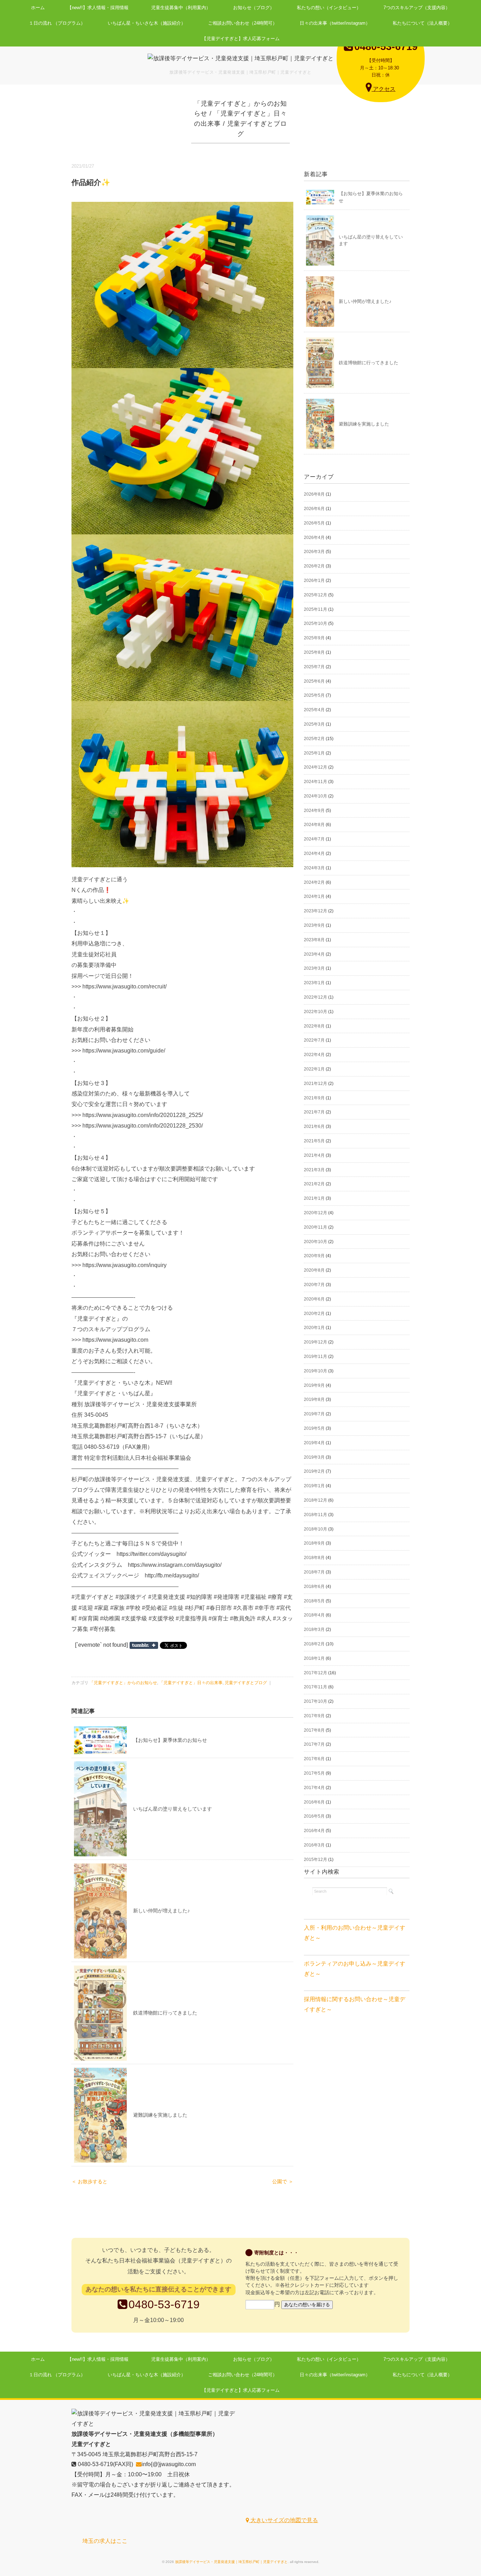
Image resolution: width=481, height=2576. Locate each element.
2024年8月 (314, 825)
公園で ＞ (283, 2182)
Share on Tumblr (144, 1645)
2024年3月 (314, 868)
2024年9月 (314, 811)
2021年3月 (314, 1170)
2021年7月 (314, 1112)
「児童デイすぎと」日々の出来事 (191, 1683)
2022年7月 (314, 1040)
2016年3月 (314, 1845)
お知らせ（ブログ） (254, 8)
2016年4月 (314, 1831)
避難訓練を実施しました (160, 2115)
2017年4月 (314, 1788)
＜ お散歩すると (89, 2182)
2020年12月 (316, 1213)
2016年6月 (314, 1802)
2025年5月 (314, 695)
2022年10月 (316, 1012)
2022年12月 (316, 997)
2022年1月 (314, 1069)
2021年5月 (314, 1141)
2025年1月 (314, 753)
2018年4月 (314, 1615)
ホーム (38, 8)
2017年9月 (314, 1716)
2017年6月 (314, 1759)
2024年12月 (316, 767)
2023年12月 (316, 911)
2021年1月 (314, 1198)
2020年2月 (314, 1314)
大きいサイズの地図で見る (283, 2520)
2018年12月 (316, 1500)
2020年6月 (314, 1299)
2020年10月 (316, 1242)
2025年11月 (316, 609)
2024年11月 (316, 782)
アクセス (383, 89)
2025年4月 (314, 710)
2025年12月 (316, 595)
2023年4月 (314, 954)
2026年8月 (314, 494)
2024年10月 (316, 796)
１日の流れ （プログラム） (57, 23)
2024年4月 (314, 854)
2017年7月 (314, 1744)
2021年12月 (316, 1084)
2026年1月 (314, 581)
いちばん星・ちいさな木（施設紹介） (147, 23)
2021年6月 (314, 1126)
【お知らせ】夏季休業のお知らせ (170, 1740)
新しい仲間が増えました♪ (161, 1911)
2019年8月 (314, 1399)
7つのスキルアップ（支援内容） (417, 8)
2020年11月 (316, 1227)
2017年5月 (314, 1773)
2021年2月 (314, 1184)
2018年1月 (314, 1658)
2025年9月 (314, 638)
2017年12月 (316, 1673)
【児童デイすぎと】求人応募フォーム (241, 39)
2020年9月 (314, 1256)
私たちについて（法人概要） (422, 23)
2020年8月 (314, 1270)
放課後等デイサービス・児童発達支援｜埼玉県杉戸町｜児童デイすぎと (231, 2562)
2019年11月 (316, 1357)
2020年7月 (314, 1285)
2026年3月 (314, 552)
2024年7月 (314, 839)
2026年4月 (314, 538)
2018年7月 (314, 1572)
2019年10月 (316, 1371)
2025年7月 (314, 667)
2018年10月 (316, 1529)
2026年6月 (314, 509)
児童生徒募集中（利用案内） (181, 8)
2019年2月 (314, 1471)
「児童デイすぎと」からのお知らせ (123, 1683)
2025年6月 (314, 681)
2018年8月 (314, 1558)
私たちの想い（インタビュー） (329, 8)
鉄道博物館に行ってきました (165, 2013)
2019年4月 (314, 1443)
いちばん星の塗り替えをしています (173, 1809)
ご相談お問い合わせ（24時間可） (243, 23)
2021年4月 (314, 1155)
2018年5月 (314, 1601)
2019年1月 (314, 1486)
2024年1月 (314, 896)
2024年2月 (314, 882)
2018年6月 (314, 1587)
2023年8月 (314, 940)
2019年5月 (314, 1428)
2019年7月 (314, 1414)
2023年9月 (314, 925)
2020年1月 (314, 1328)
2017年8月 (314, 1730)
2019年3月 (314, 1457)
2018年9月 (314, 1543)
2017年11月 (316, 1687)
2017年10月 (316, 1701)
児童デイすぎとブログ (246, 1683)
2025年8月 (314, 652)
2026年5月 (314, 523)
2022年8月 (314, 1026)
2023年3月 (314, 968)
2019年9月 (314, 1385)
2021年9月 (314, 1098)
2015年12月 (316, 1860)
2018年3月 (314, 1630)
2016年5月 (314, 1816)
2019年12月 (316, 1342)
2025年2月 (314, 739)
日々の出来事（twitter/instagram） (335, 23)
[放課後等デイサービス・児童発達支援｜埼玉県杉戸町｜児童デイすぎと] (241, 58)
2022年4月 (314, 1055)
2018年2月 (314, 1644)
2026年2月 (314, 566)
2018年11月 (316, 1515)
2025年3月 (314, 724)
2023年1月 (314, 983)
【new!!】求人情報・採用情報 (98, 8)
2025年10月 (316, 623)
